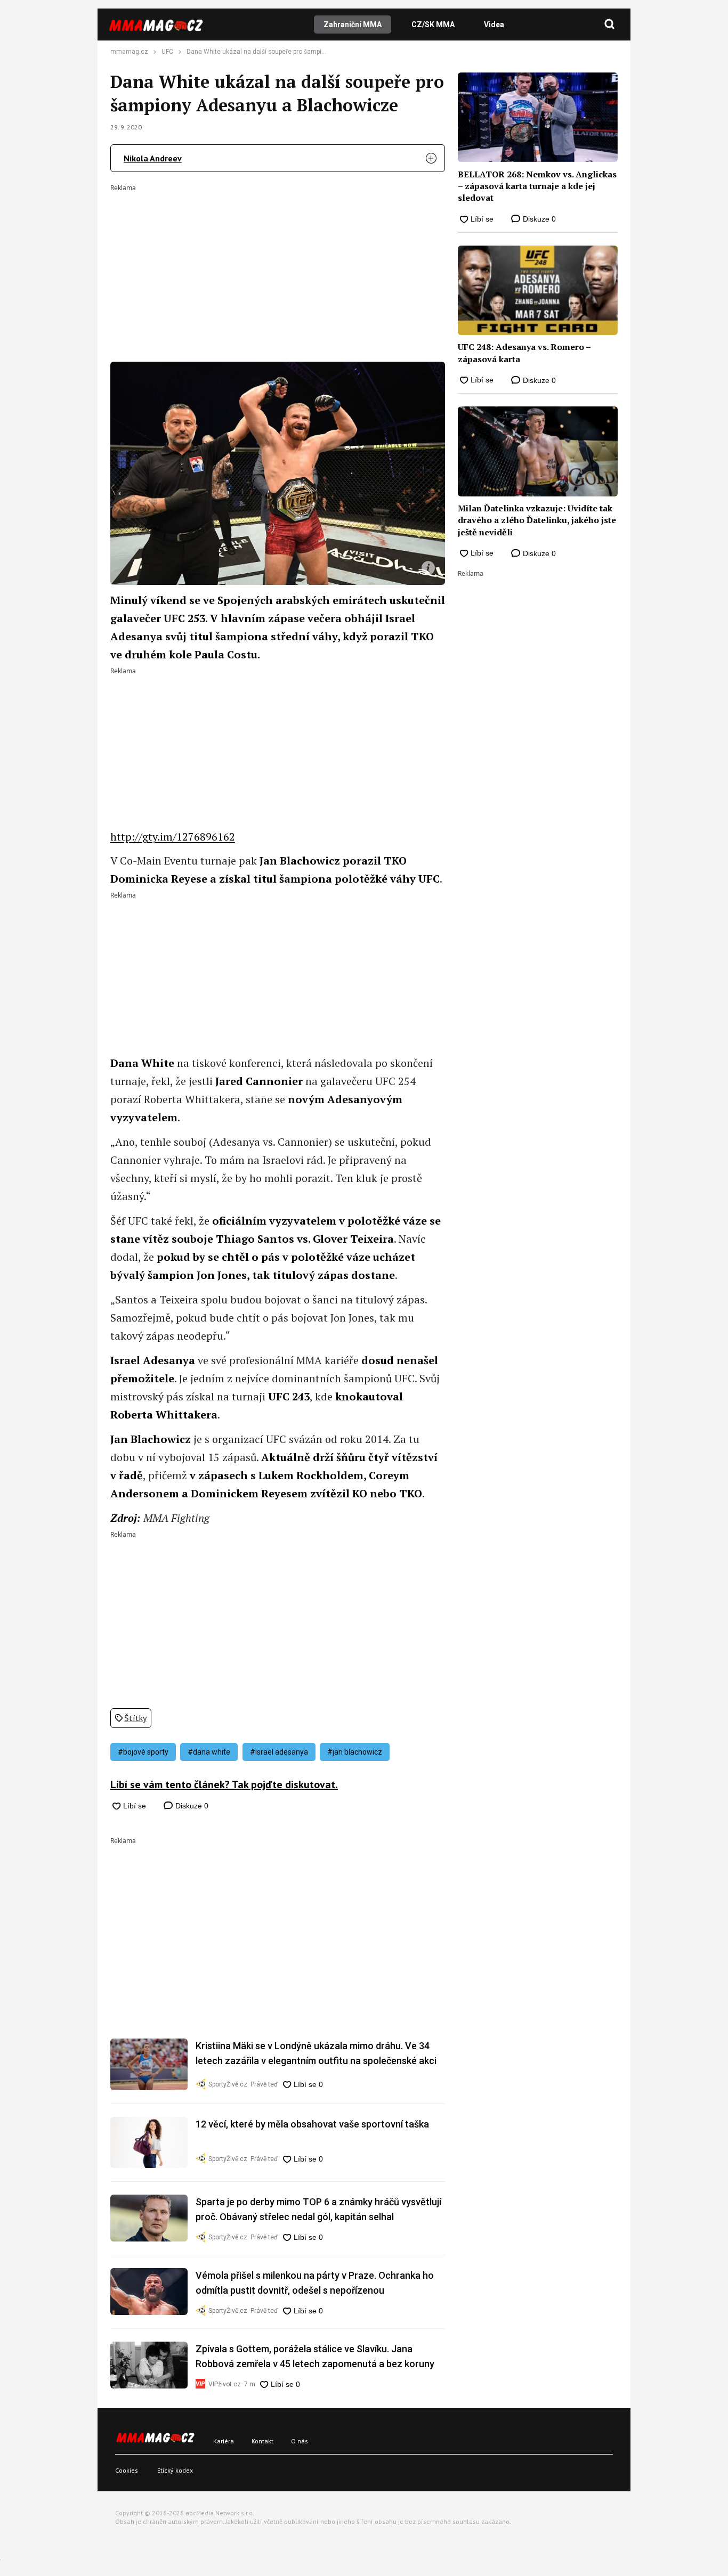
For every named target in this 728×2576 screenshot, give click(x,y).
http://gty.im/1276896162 (173, 837)
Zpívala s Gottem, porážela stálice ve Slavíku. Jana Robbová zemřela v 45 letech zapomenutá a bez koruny (315, 2356)
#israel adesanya (279, 1752)
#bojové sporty (143, 1752)
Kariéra (224, 2441)
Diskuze (191, 1806)
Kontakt (262, 2441)
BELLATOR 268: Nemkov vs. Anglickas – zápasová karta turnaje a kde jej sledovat (537, 186)
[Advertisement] (278, 266)
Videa (494, 25)
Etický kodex (175, 2470)
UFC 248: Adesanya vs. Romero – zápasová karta (524, 353)
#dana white (209, 1752)
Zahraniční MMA (353, 25)
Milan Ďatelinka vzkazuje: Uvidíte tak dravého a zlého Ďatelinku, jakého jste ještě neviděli (537, 520)
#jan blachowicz (355, 1752)
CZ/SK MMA (433, 25)
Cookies (127, 2470)
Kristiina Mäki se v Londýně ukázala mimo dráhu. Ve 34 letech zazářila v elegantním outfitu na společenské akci (316, 2053)
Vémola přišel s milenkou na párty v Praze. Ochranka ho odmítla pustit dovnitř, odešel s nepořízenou (315, 2283)
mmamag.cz (129, 52)
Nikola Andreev (153, 158)
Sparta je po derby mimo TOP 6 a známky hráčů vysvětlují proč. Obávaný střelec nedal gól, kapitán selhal (318, 2209)
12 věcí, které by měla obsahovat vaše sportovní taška (312, 2124)
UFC (167, 52)
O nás (300, 2441)
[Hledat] (610, 25)
